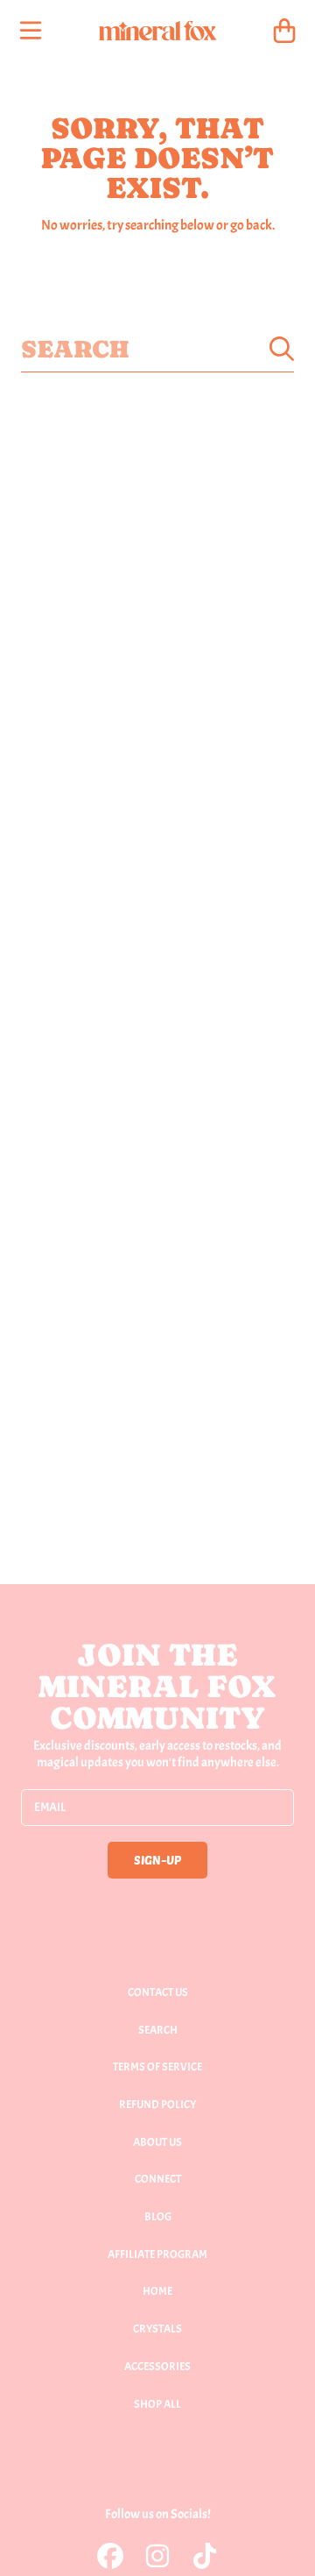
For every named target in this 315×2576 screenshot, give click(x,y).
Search (158, 2030)
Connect (158, 2179)
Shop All (157, 2404)
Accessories (157, 2367)
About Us (157, 2142)
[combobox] (157, 349)
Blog (158, 2217)
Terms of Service (157, 2067)
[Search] (282, 349)
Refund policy (157, 2105)
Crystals (157, 2329)
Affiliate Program (157, 2254)
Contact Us (158, 1992)
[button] (31, 31)
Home (157, 2291)
